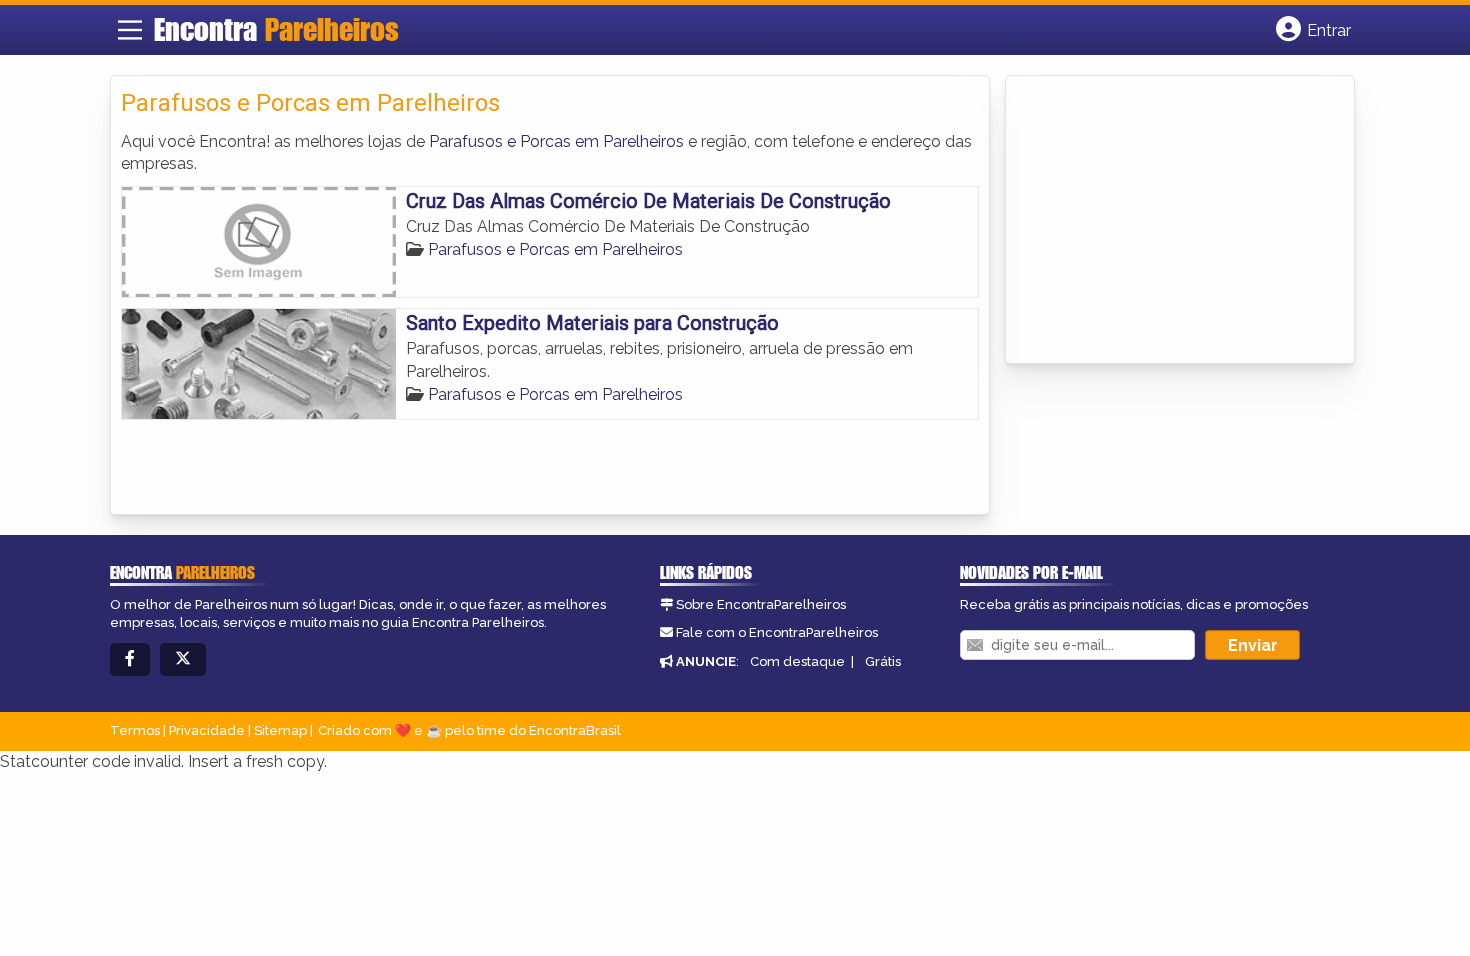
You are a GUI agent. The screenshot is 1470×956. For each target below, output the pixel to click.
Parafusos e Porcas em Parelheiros (556, 141)
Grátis (883, 661)
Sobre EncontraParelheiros (761, 604)
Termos (135, 730)
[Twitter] (183, 659)
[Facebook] (130, 659)
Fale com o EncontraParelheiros (777, 632)
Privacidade (207, 730)
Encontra (276, 29)
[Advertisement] (1166, 221)
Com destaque (797, 661)
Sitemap (280, 730)
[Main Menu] (130, 30)
